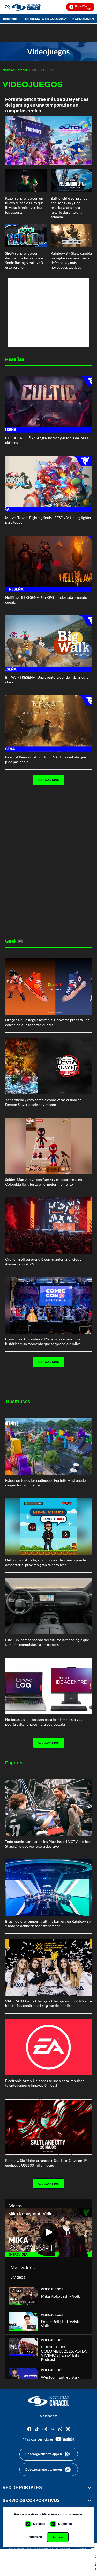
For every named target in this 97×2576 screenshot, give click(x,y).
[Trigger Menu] (7, 7)
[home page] (49, 2401)
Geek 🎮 (14, 941)
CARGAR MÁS (49, 780)
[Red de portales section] (89, 2487)
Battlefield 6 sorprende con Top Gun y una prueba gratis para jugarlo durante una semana (69, 208)
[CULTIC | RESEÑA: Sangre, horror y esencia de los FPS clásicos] (48, 404)
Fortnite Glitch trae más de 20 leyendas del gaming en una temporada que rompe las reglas (47, 105)
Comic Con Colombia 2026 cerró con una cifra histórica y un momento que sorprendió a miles (43, 1341)
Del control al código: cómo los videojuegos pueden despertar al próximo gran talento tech (46, 1562)
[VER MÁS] (32, 796)
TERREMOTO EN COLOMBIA (46, 19)
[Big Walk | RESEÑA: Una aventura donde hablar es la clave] (48, 644)
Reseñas (15, 359)
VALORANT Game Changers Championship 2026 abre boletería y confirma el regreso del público (48, 2003)
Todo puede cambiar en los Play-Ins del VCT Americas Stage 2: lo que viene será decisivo (48, 1844)
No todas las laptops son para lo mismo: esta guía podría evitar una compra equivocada (44, 1722)
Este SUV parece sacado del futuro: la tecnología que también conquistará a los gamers (47, 1642)
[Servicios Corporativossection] (89, 2500)
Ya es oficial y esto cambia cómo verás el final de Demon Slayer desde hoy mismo (43, 1102)
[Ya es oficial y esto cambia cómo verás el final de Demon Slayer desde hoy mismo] (48, 1066)
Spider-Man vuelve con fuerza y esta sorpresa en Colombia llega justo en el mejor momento (44, 1182)
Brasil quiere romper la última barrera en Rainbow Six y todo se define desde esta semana (48, 1924)
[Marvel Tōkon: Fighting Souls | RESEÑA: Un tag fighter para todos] (48, 484)
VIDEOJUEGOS (52, 2289)
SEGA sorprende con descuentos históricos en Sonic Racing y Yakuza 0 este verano (25, 260)
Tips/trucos (18, 1401)
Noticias (39, 2524)
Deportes (65, 2524)
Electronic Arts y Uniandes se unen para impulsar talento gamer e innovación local (44, 2083)
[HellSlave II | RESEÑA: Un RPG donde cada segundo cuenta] (48, 564)
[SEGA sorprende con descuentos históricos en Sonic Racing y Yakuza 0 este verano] (26, 235)
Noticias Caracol (15, 70)
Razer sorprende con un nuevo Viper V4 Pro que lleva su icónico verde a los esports (24, 205)
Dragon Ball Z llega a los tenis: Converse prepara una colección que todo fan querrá (47, 1022)
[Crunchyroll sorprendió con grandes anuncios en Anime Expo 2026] (48, 1226)
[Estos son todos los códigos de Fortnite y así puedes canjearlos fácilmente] (48, 1447)
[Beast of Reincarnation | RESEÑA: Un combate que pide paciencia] (48, 723)
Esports (14, 1763)
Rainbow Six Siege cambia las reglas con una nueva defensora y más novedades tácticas (71, 260)
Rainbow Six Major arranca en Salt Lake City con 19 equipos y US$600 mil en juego (46, 2163)
